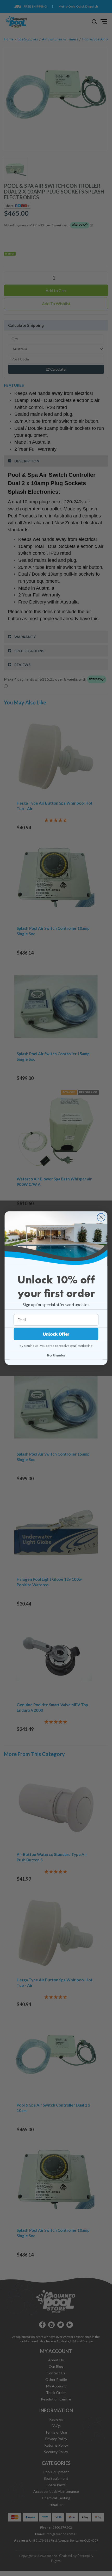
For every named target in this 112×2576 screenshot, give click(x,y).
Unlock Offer (56, 1334)
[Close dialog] (101, 1217)
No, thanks (56, 1355)
